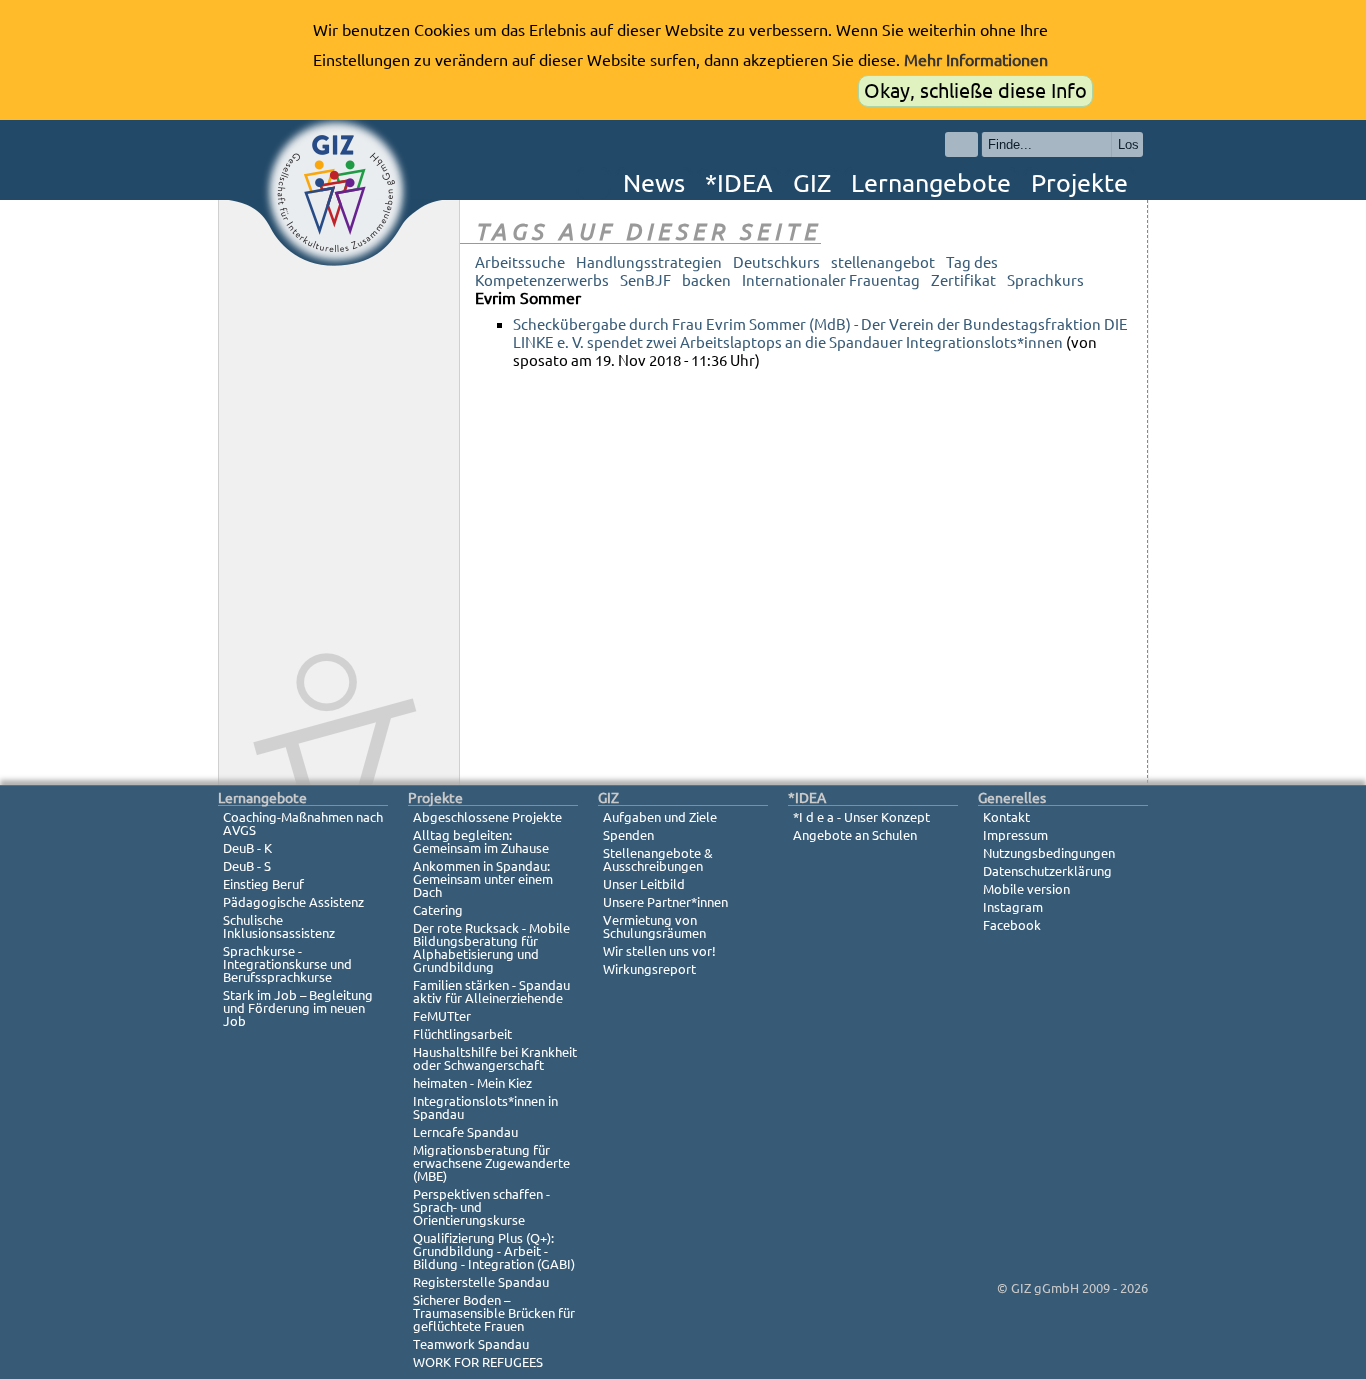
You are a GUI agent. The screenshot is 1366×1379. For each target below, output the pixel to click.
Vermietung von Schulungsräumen (654, 926)
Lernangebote (931, 183)
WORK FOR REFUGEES (478, 1362)
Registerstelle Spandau (481, 1282)
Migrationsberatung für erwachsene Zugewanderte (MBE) (491, 1163)
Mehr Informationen (976, 60)
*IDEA (739, 183)
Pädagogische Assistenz (293, 902)
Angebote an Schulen (855, 835)
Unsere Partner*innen (665, 902)
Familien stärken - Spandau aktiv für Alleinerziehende (491, 991)
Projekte (1079, 183)
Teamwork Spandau (471, 1344)
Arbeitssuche (520, 262)
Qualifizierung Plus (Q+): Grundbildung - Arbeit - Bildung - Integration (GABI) (494, 1251)
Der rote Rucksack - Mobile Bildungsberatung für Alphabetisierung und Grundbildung (491, 947)
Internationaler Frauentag (831, 280)
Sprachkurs (1045, 280)
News (654, 183)
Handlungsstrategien (649, 262)
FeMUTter (442, 1016)
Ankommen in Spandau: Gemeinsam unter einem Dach (483, 879)
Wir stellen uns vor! (659, 951)
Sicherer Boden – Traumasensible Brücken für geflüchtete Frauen (494, 1313)
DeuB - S (247, 866)
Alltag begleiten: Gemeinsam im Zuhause (481, 841)
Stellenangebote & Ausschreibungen (658, 859)
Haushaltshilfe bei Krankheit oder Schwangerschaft (495, 1058)
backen (706, 280)
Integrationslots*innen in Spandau (485, 1107)
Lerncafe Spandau (465, 1132)
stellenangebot (883, 262)
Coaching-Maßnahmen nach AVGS (303, 823)
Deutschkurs (776, 262)
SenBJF (645, 280)
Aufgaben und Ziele (660, 817)
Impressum (1015, 835)
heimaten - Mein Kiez (472, 1083)
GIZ (812, 183)
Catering (438, 910)
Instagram (1013, 907)
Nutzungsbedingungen (1049, 853)
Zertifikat (963, 280)
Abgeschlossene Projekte (487, 817)
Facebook (1012, 925)
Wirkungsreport (649, 969)
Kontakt (1006, 817)
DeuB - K (247, 848)
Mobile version (1026, 889)
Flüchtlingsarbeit (462, 1034)
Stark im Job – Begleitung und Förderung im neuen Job (298, 1008)
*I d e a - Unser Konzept (861, 817)
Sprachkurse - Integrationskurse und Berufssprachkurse (287, 964)
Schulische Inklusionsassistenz (279, 926)
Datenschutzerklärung (1047, 871)
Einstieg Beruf (263, 884)
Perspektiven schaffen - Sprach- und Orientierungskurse (481, 1207)
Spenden (628, 835)
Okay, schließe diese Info (975, 90)
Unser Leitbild (644, 884)
